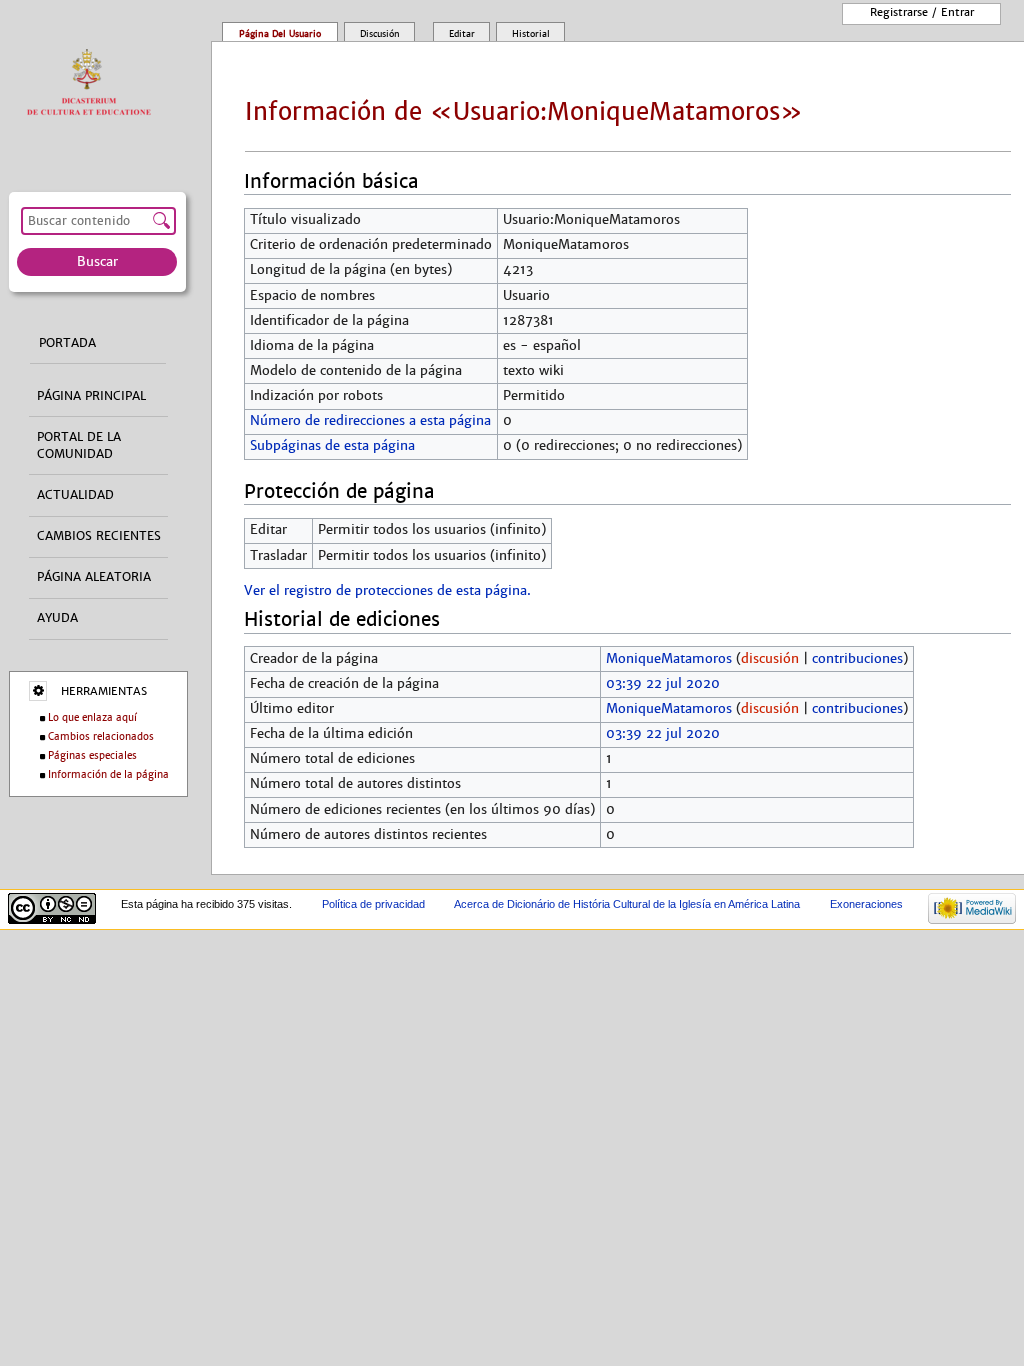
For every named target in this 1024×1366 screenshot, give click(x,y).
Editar (462, 34)
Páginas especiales (92, 755)
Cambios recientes (99, 536)
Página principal (91, 396)
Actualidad (75, 495)
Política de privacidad (373, 904)
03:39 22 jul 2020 (663, 684)
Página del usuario (280, 34)
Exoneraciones (866, 904)
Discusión (380, 34)
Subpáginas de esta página (332, 446)
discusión (770, 659)
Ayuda (57, 618)
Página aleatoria (94, 577)
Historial (531, 34)
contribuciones (857, 659)
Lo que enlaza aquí (92, 717)
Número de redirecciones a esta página (370, 421)
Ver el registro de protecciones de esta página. (387, 591)
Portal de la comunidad (79, 445)
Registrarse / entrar (922, 12)
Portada (67, 343)
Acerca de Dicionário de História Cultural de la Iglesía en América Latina (627, 904)
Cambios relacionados (101, 736)
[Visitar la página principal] (93, 83)
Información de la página (108, 774)
